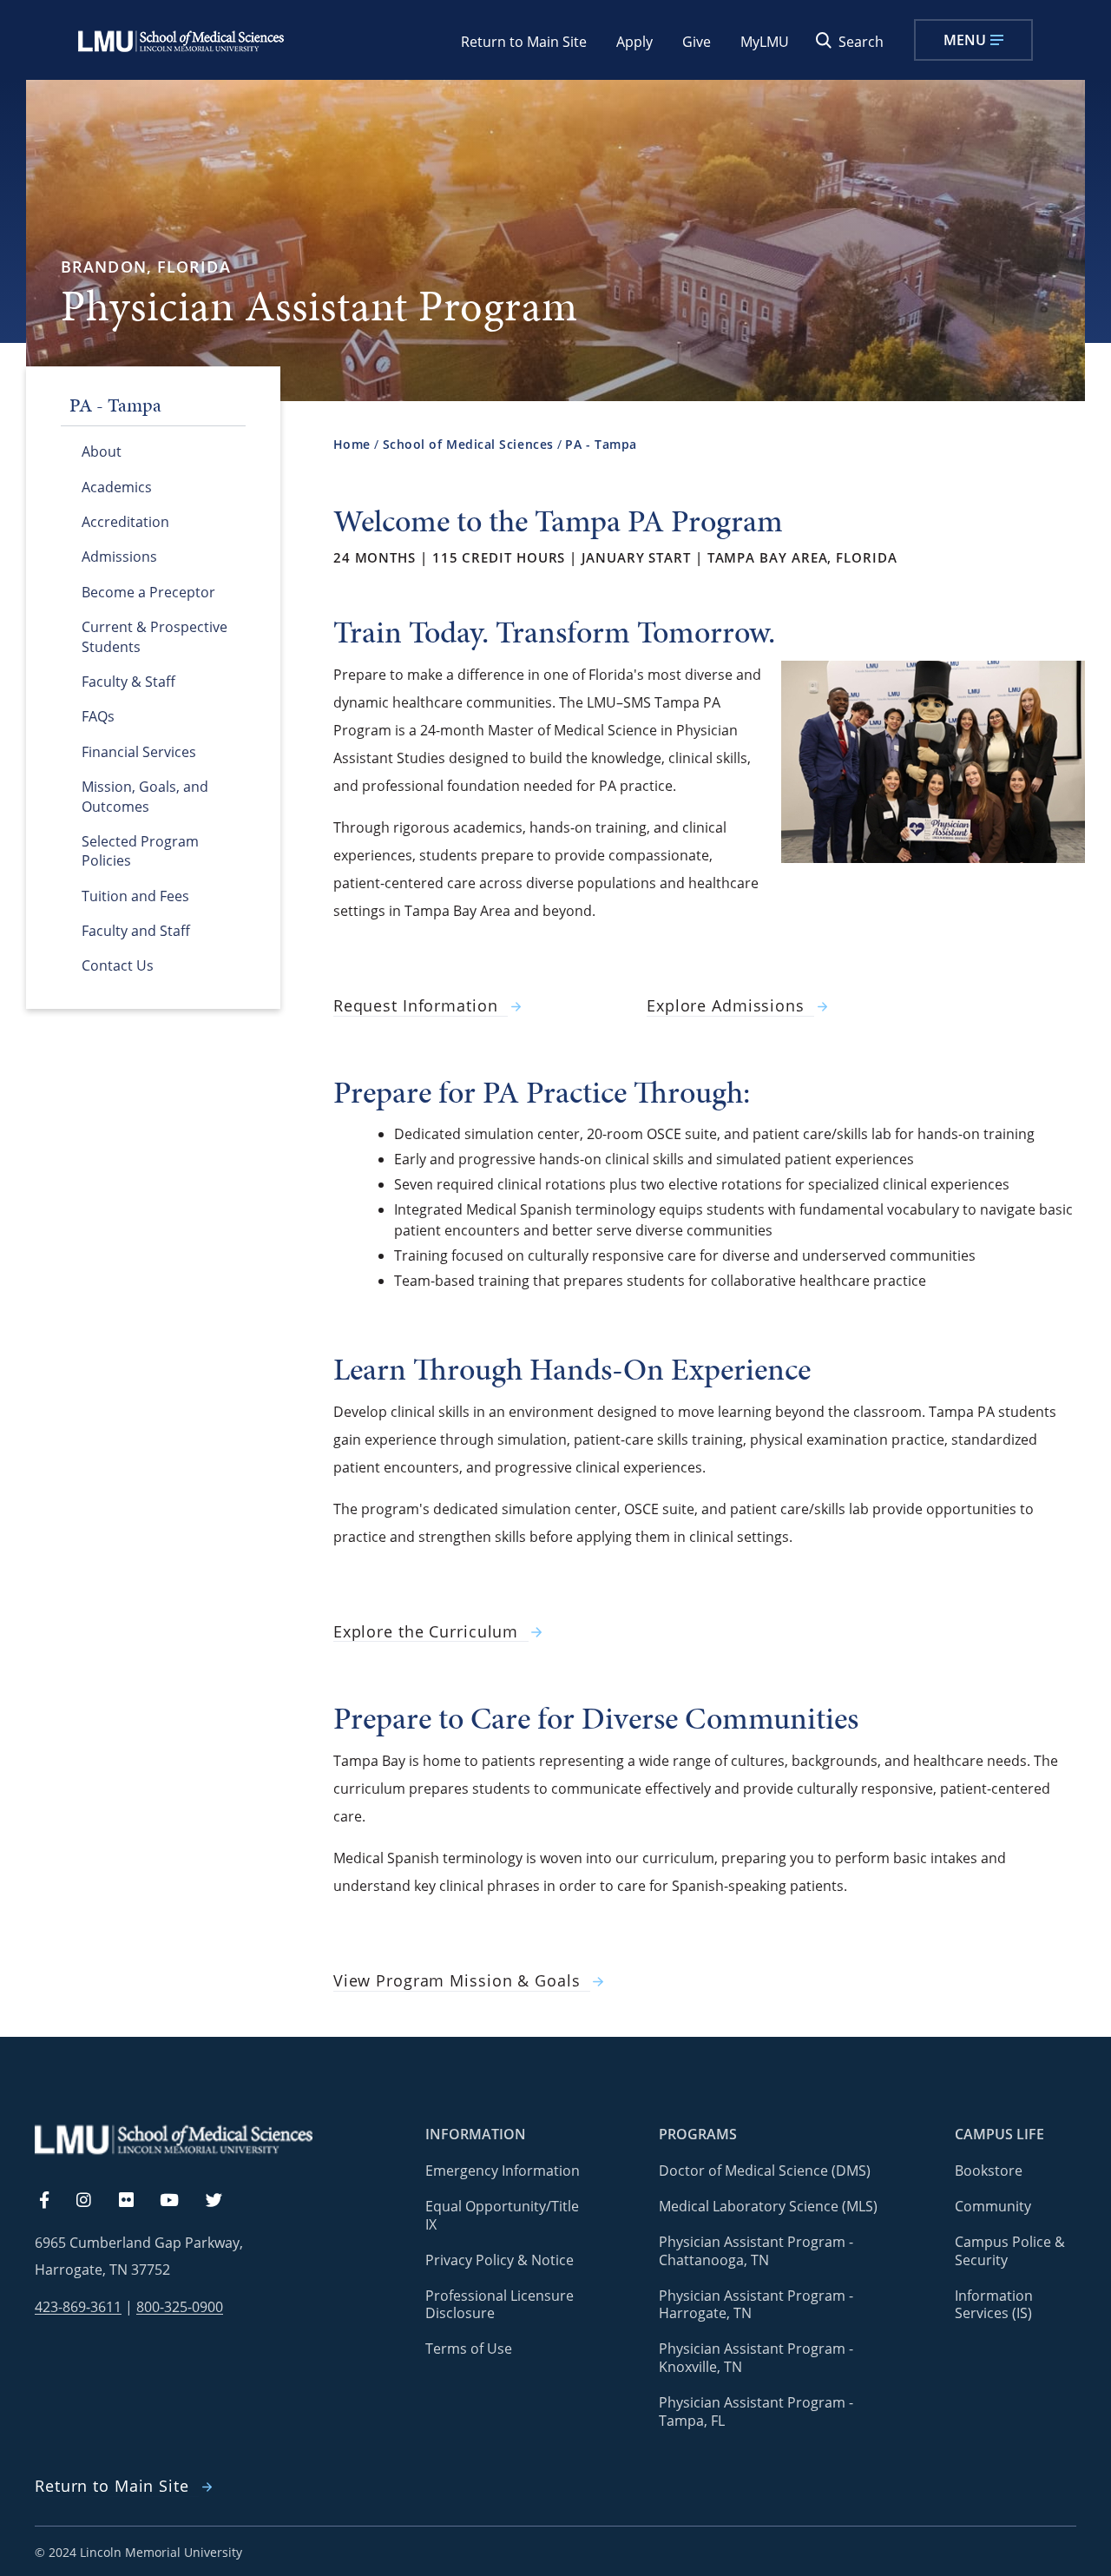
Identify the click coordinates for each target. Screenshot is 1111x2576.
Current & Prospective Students (154, 636)
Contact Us (118, 965)
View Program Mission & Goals (457, 1981)
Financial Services (139, 752)
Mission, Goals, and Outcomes (145, 796)
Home (352, 444)
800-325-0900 (180, 2307)
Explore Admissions (726, 1006)
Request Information (416, 1006)
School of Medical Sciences (468, 444)
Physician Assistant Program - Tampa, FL (756, 2411)
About (102, 451)
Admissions (119, 557)
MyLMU (765, 42)
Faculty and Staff (136, 931)
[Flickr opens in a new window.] (136, 2201)
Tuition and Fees (135, 896)
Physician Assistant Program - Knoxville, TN (756, 2358)
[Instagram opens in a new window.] (94, 2201)
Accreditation (125, 522)
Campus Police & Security (1010, 2251)
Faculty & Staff (128, 682)
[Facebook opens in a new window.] (53, 2201)
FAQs (98, 716)
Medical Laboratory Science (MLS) (768, 2206)
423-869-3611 (78, 2307)
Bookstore (989, 2171)
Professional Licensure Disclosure (500, 2305)
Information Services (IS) (994, 2305)
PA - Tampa (601, 444)
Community (993, 2206)
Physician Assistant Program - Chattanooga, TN (756, 2251)
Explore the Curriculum (426, 1632)
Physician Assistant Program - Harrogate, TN (756, 2305)
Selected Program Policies (140, 851)
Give (697, 42)
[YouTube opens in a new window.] (180, 2201)
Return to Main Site (524, 42)
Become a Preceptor (148, 592)
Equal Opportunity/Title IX (502, 2215)
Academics (117, 487)
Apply (634, 42)
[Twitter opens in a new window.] (224, 2201)
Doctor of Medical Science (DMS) (765, 2171)
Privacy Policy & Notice (500, 2260)
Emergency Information (503, 2171)
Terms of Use (469, 2349)
